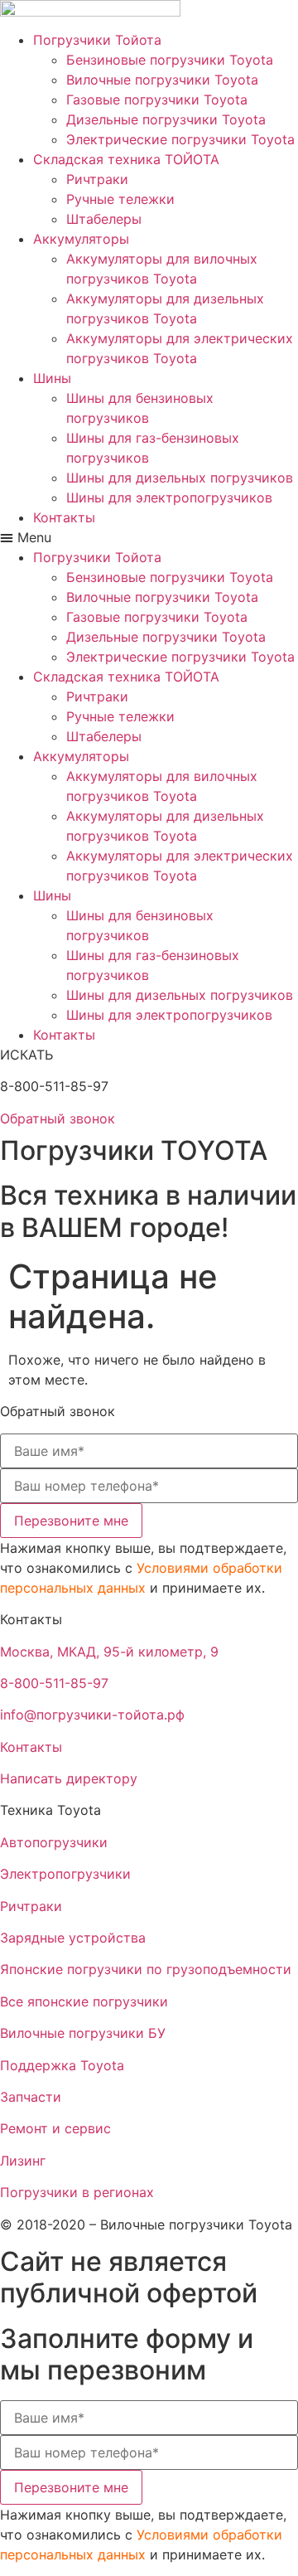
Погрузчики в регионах (77, 2192)
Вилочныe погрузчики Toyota (162, 80)
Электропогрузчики (65, 1874)
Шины (52, 378)
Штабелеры (104, 219)
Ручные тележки (120, 199)
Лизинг (23, 2161)
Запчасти (31, 2097)
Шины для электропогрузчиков (169, 497)
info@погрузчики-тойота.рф (92, 1715)
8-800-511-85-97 (54, 1683)
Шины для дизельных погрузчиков (180, 478)
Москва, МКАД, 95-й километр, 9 (109, 1652)
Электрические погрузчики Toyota (180, 139)
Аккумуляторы (81, 239)
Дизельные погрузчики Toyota (166, 119)
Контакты (64, 517)
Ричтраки (97, 179)
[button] (149, 537)
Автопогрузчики (54, 1842)
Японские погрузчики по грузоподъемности (146, 1969)
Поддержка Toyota (62, 2065)
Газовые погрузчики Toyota (157, 99)
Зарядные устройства (73, 1938)
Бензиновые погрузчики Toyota (170, 60)
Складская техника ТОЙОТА (126, 159)
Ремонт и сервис (55, 2128)
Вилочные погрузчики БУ (83, 2033)
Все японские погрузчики (84, 2001)
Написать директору (69, 1778)
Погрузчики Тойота (97, 40)
